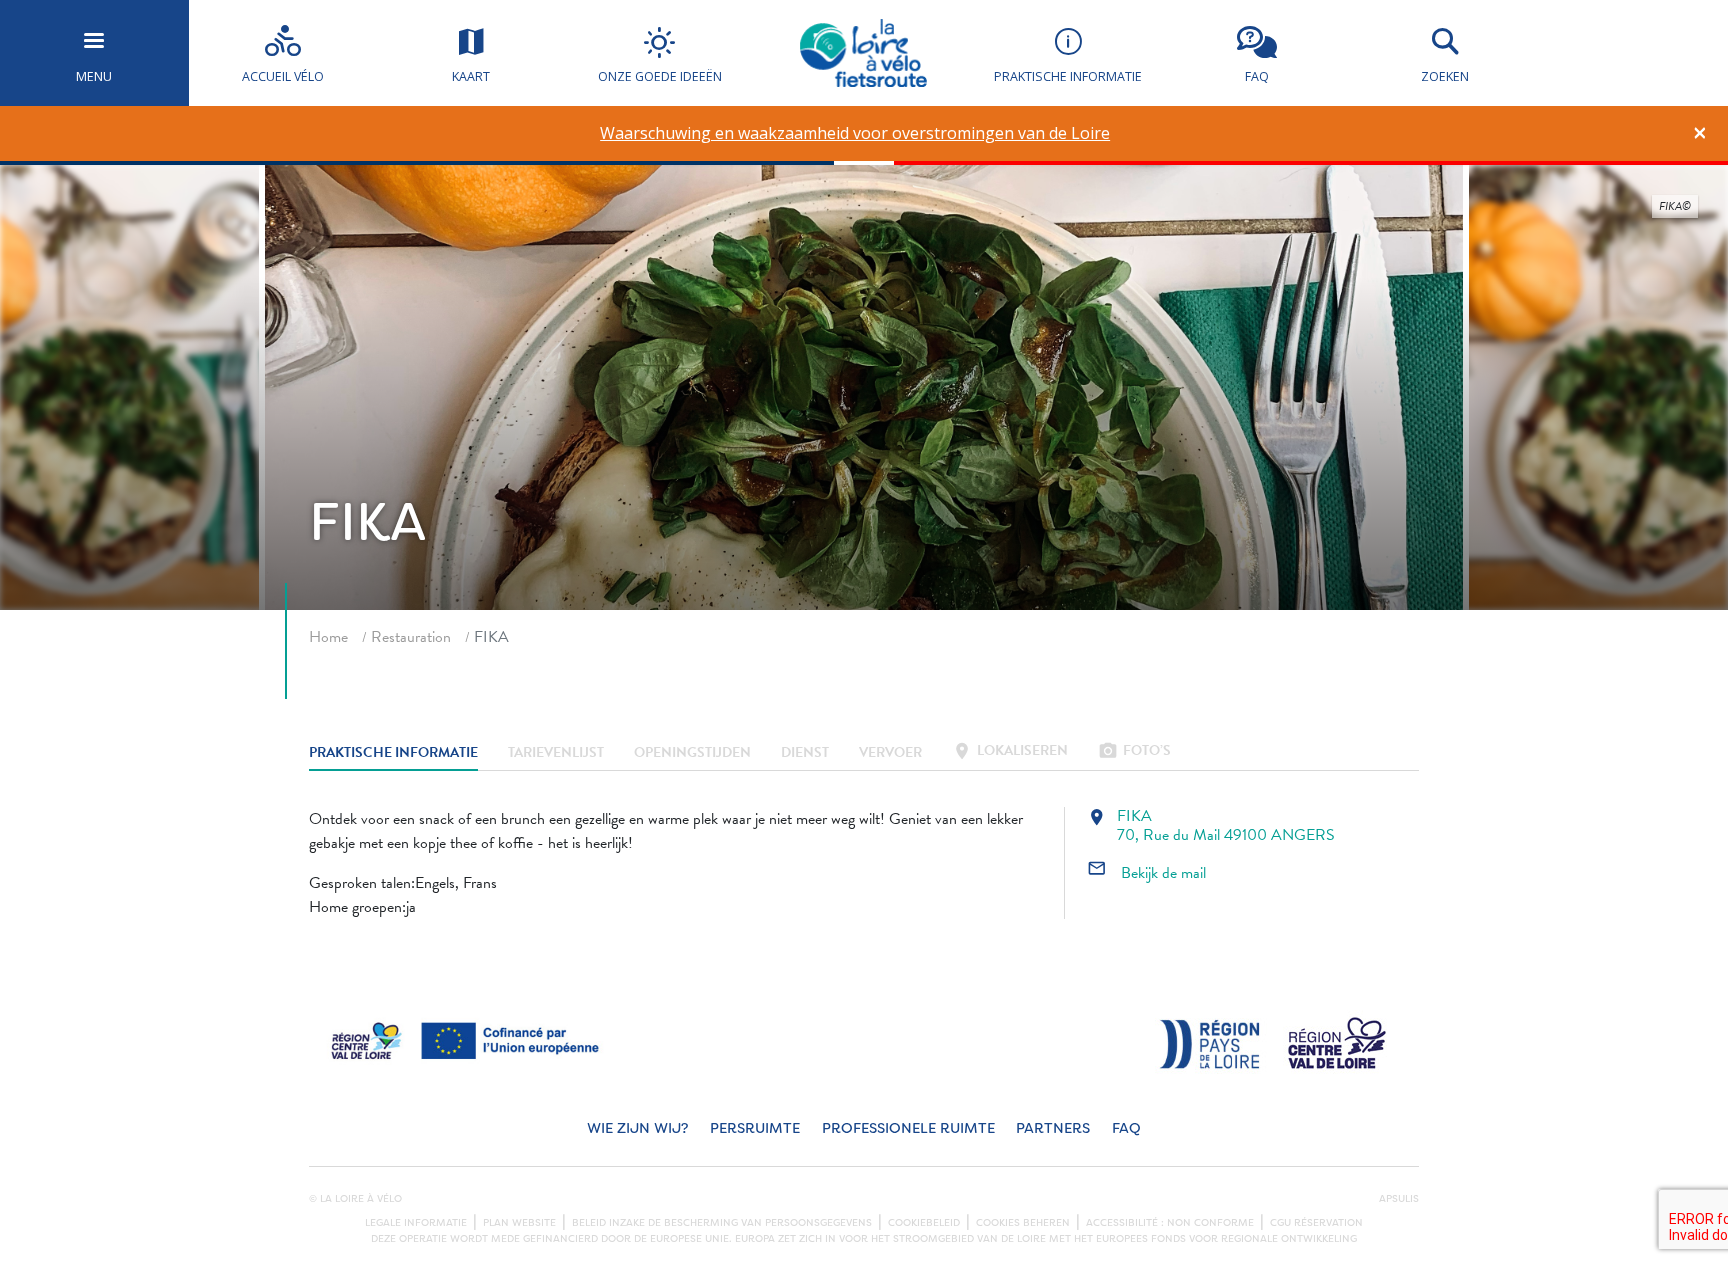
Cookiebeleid (924, 1223)
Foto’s (1134, 752)
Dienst (805, 752)
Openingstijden (692, 752)
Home (328, 637)
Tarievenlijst (556, 752)
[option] (855, 133)
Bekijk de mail (1146, 873)
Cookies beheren (1023, 1223)
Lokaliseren (1010, 752)
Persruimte (755, 1128)
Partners (1053, 1128)
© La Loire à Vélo (355, 1199)
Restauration (411, 637)
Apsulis (1399, 1199)
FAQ (1126, 1128)
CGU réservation (1316, 1223)
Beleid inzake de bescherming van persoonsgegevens (722, 1223)
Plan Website (519, 1223)
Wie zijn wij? (637, 1128)
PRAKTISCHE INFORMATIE (393, 752)
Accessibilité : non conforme (1170, 1223)
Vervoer (890, 752)
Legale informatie (416, 1223)
